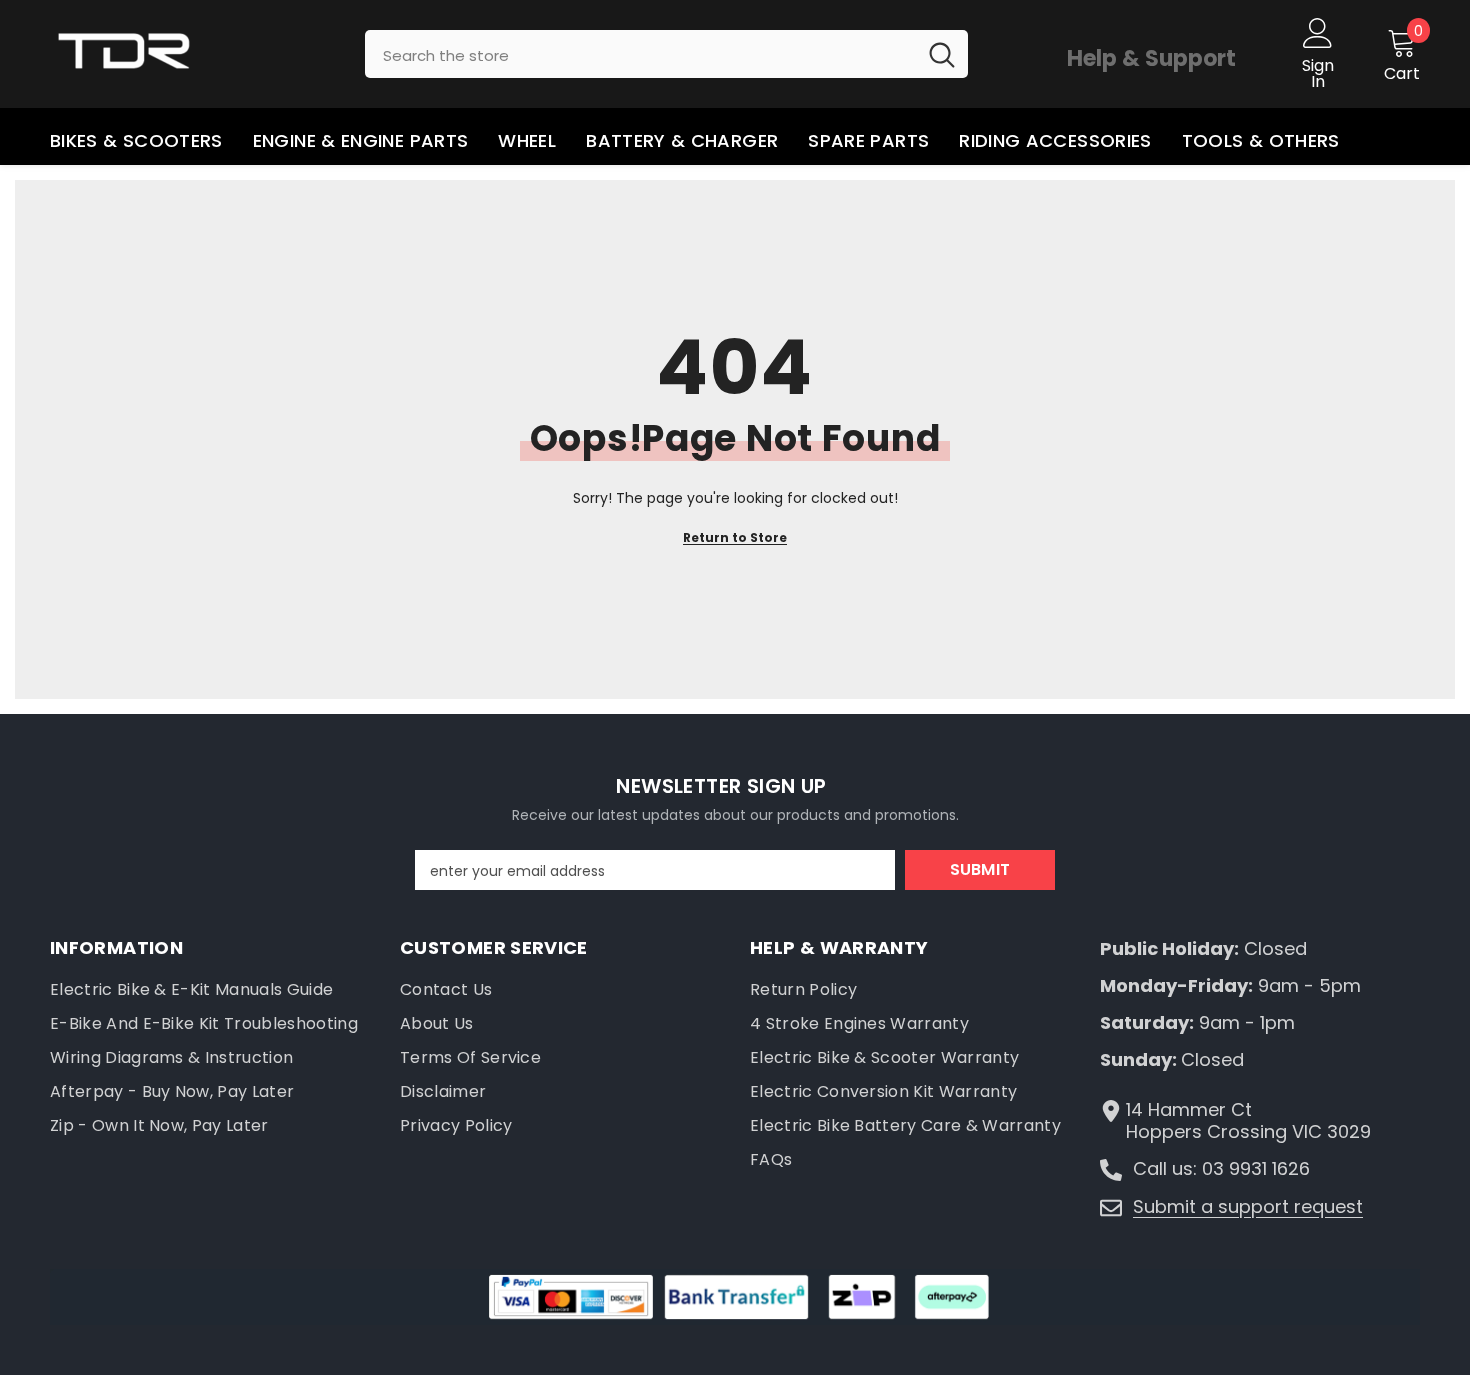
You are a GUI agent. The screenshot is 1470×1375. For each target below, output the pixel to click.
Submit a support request (1248, 1206)
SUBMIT (980, 869)
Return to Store (735, 537)
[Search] (666, 54)
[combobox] (640, 54)
